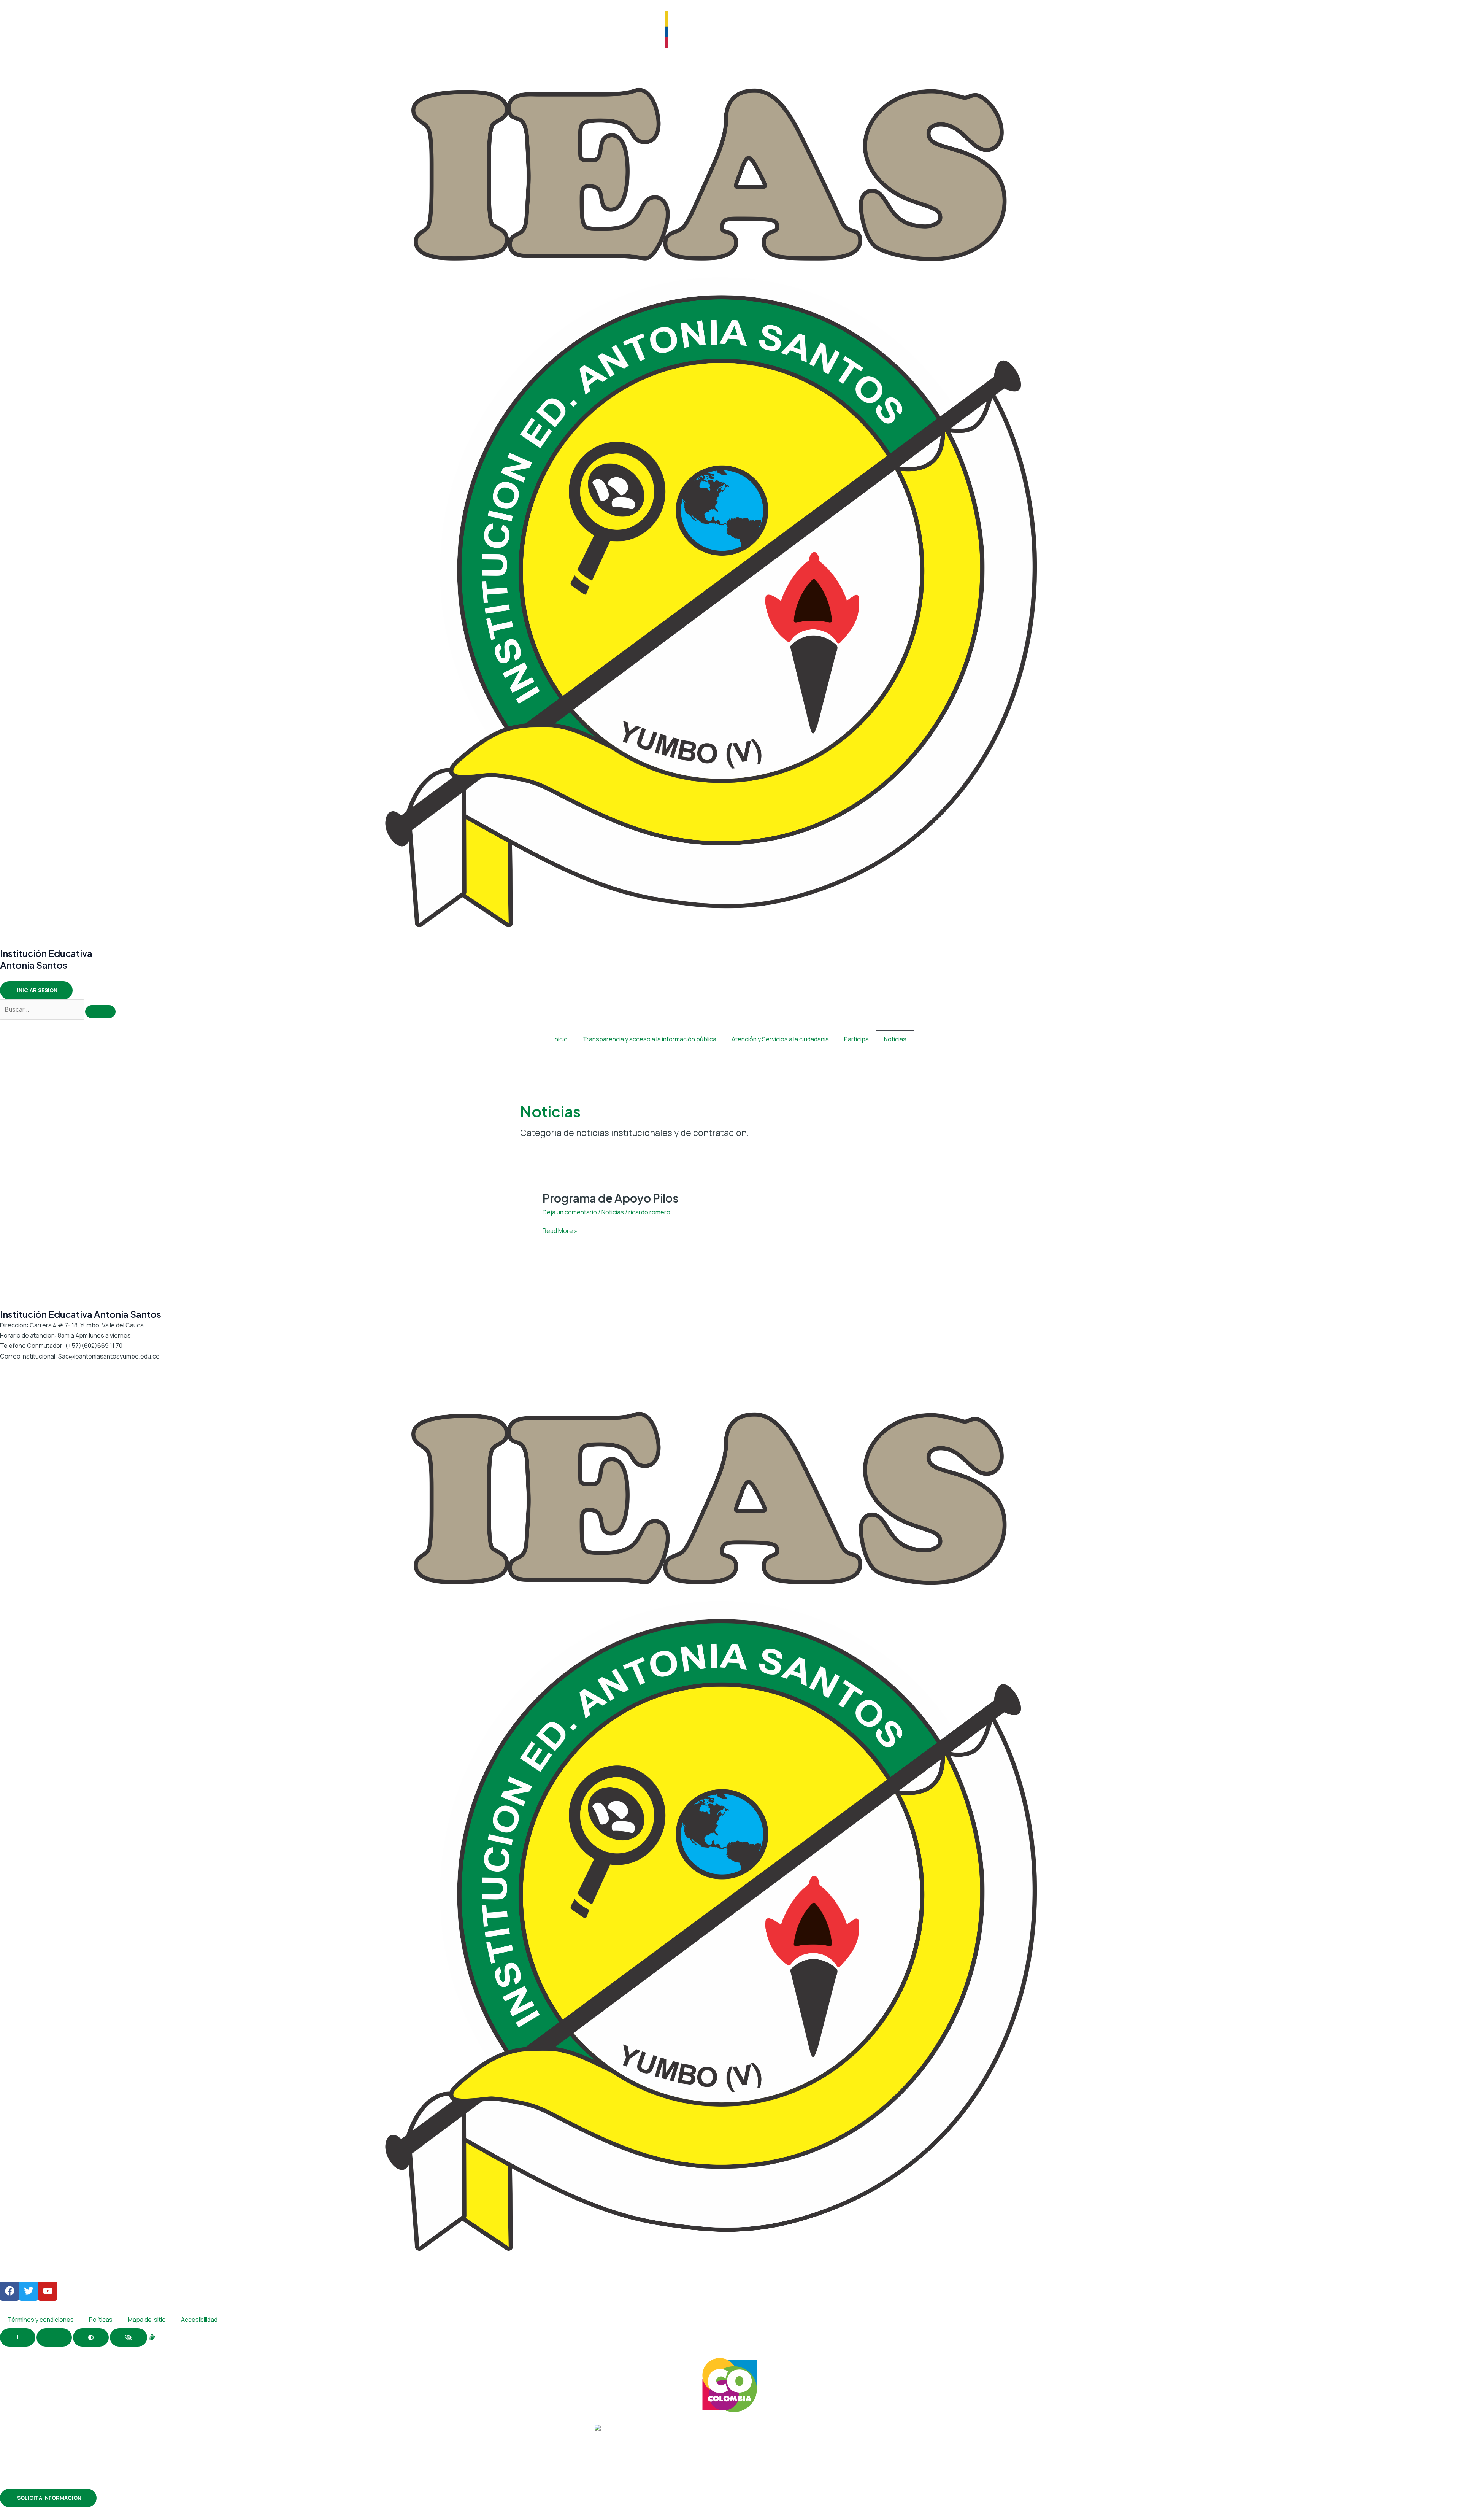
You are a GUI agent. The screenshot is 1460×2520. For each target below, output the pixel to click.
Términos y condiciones (41, 2320)
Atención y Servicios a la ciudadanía (780, 1039)
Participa (856, 1039)
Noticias (895, 1039)
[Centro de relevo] (152, 2337)
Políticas (101, 2320)
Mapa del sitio (147, 2320)
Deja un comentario (570, 1212)
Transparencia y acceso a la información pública (650, 1039)
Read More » (560, 1230)
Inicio (561, 1039)
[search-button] (100, 1012)
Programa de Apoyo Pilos (611, 1198)
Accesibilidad (199, 2320)
